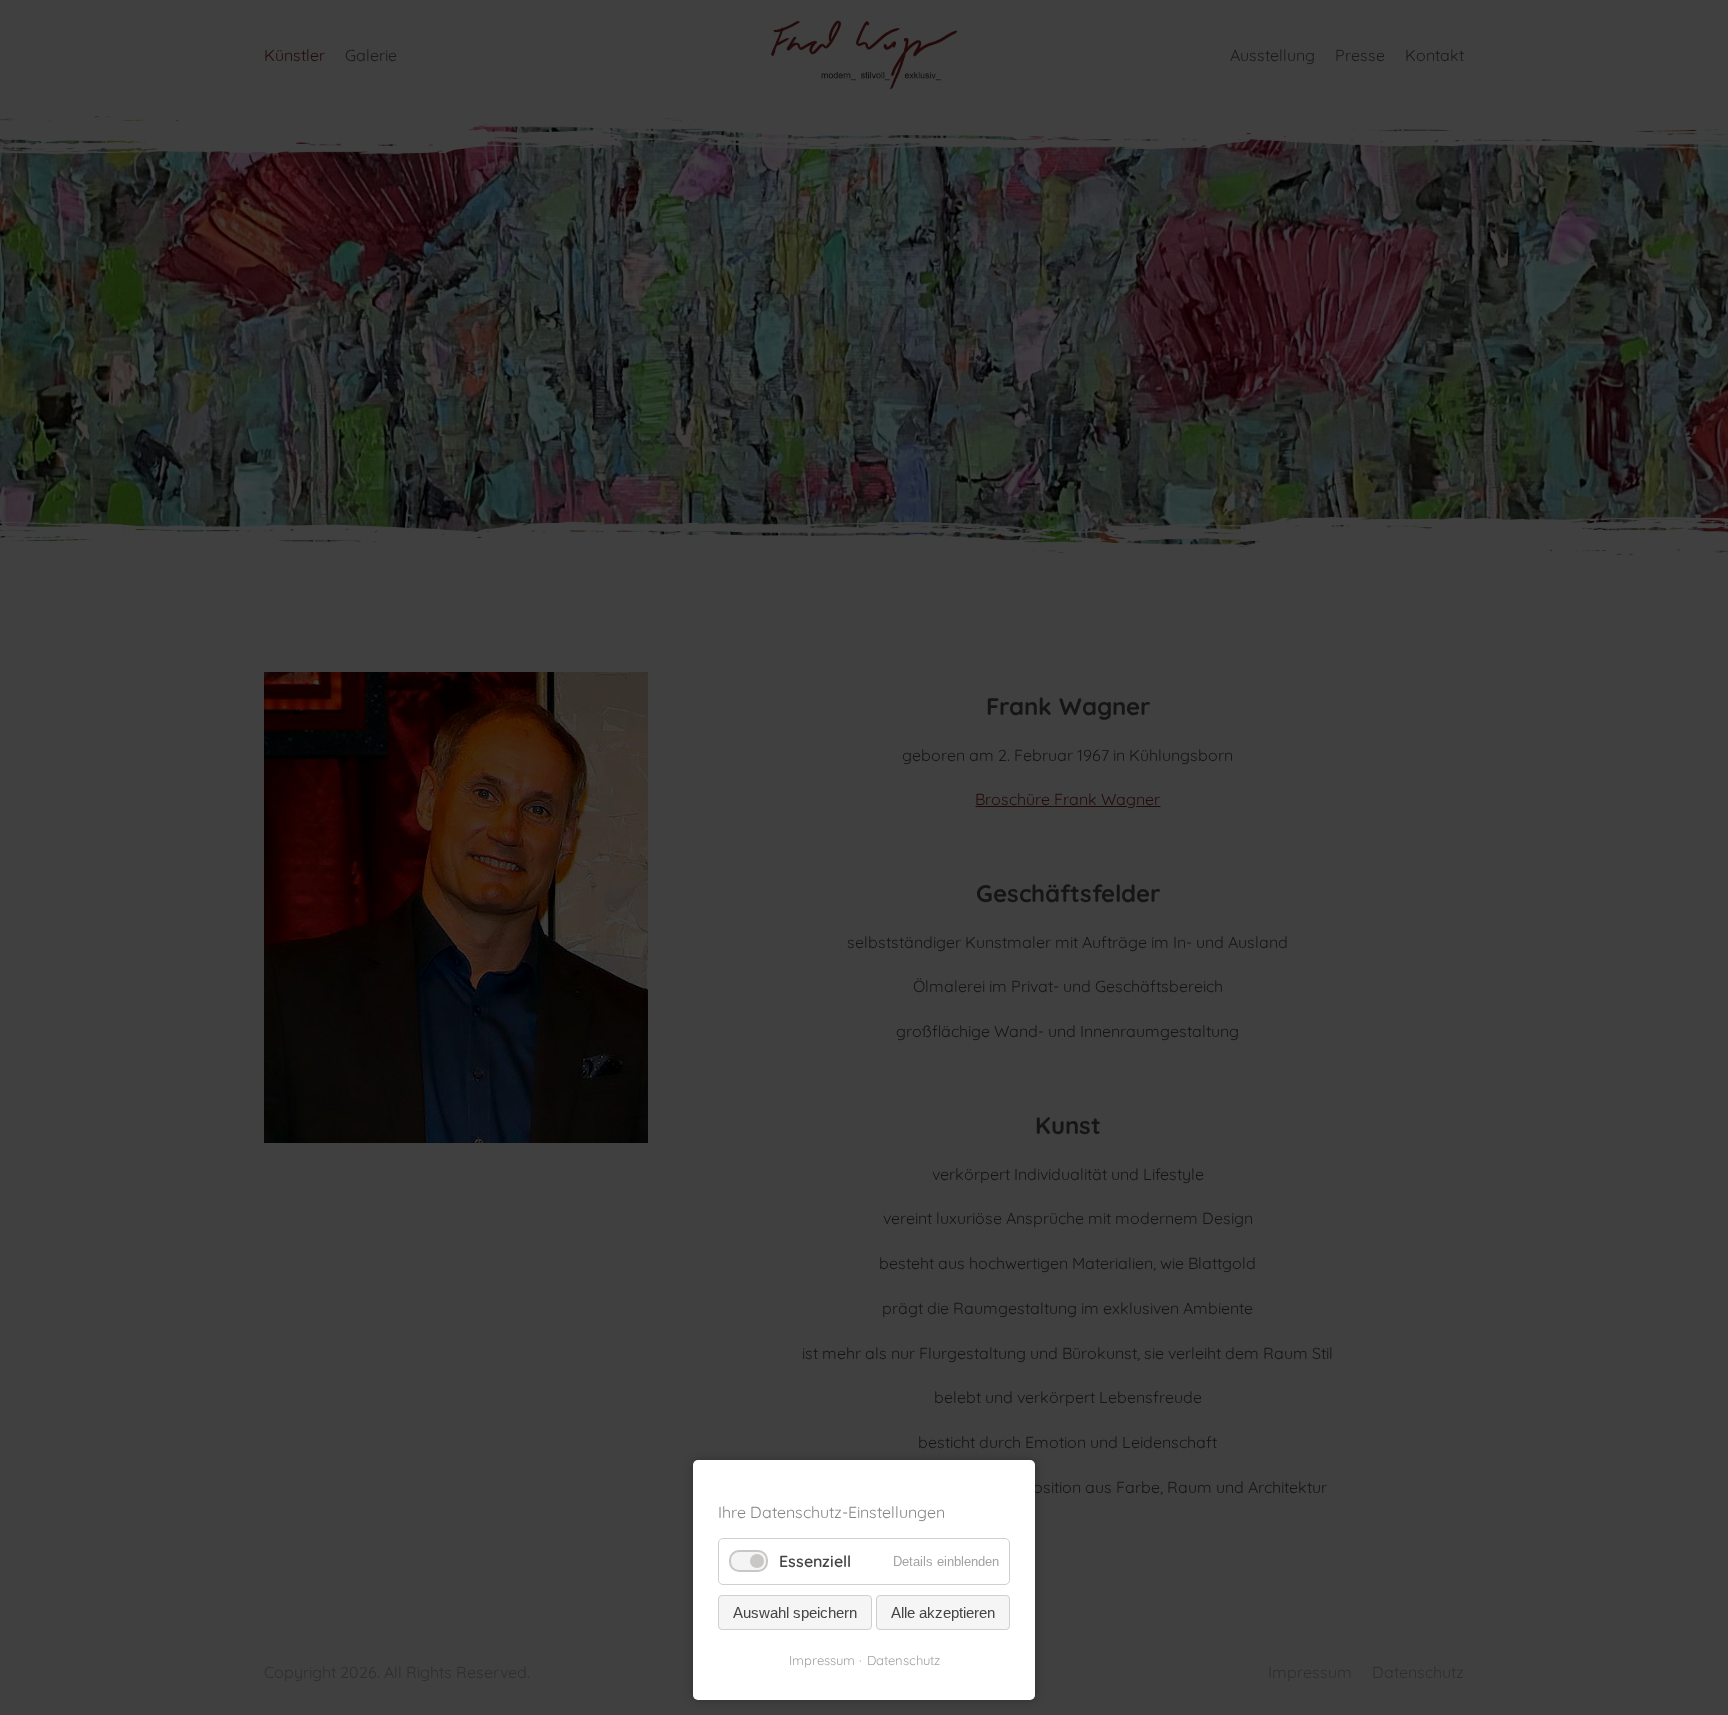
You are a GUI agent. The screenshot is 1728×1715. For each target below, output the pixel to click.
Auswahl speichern (795, 1612)
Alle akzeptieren (943, 1612)
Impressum (822, 1660)
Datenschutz (903, 1660)
